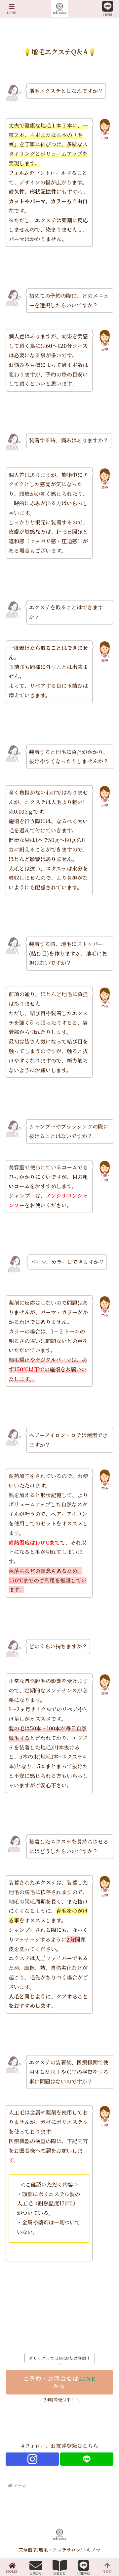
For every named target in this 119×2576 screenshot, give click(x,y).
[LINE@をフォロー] (87, 2459)
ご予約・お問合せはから (60, 2382)
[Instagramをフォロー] (32, 2459)
